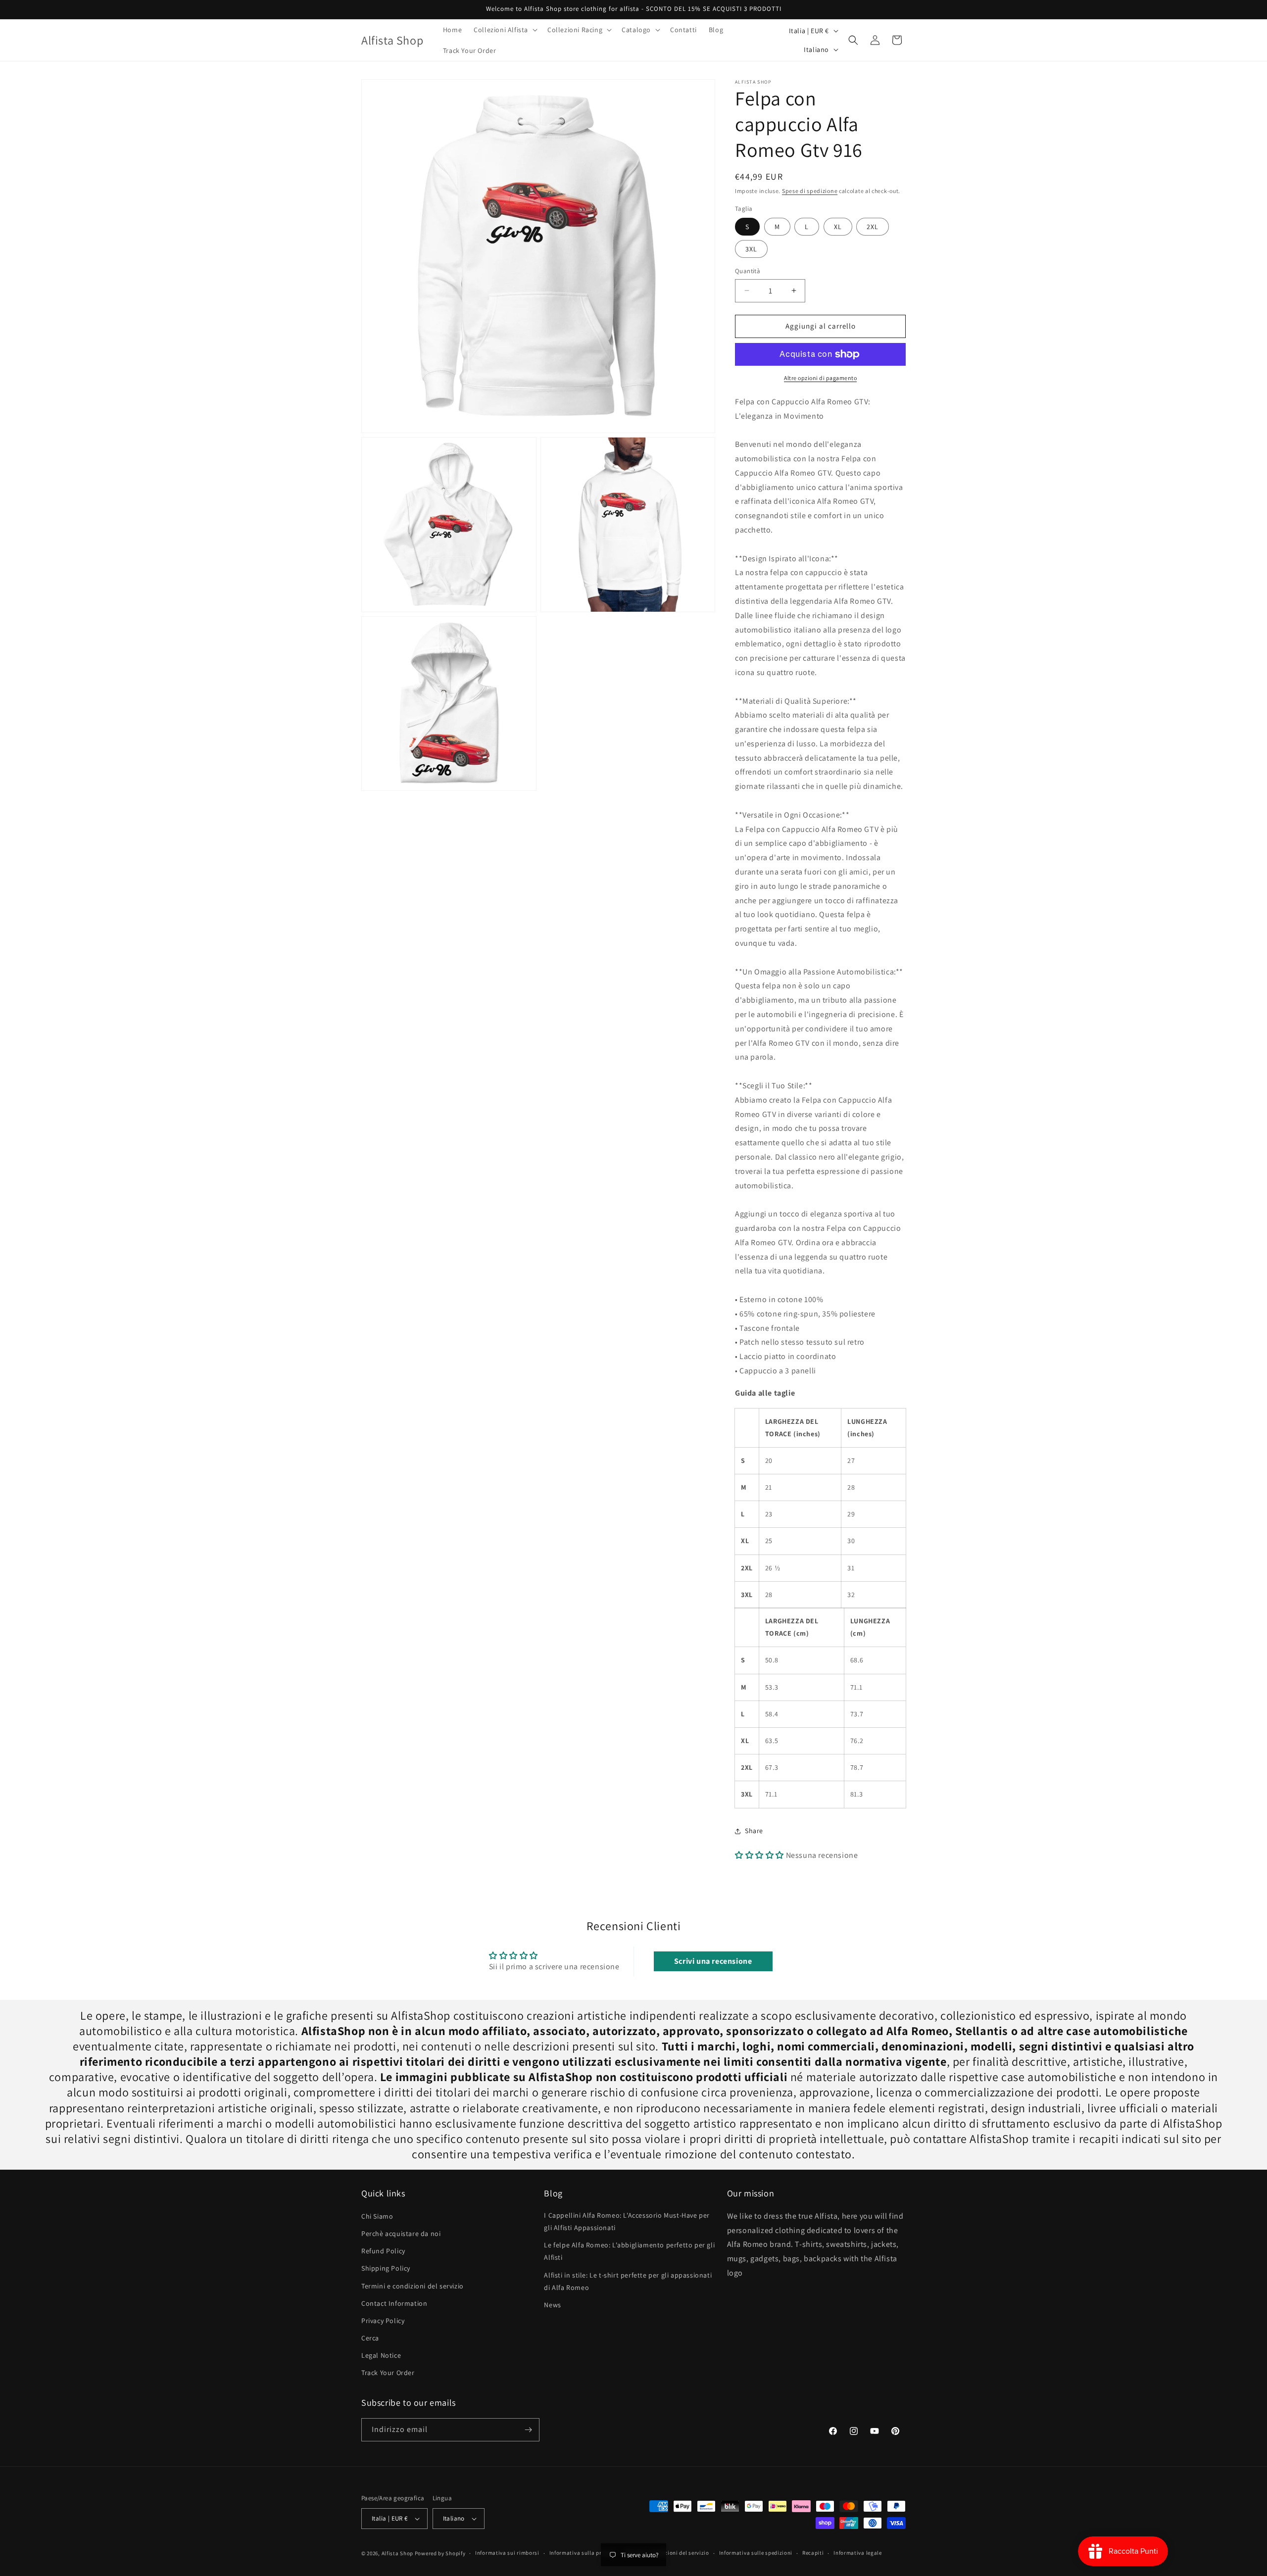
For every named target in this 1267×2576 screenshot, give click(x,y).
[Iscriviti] (528, 2430)
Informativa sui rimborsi (507, 2553)
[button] (505, 30)
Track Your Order (388, 2373)
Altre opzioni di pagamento (820, 378)
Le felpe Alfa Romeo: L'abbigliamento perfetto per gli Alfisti (629, 2251)
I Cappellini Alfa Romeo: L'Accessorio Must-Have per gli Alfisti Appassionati (627, 2221)
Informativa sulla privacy (583, 2553)
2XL (873, 227)
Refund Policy (383, 2251)
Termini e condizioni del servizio (413, 2286)
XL (838, 227)
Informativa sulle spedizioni (756, 2553)
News (552, 2305)
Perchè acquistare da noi (401, 2234)
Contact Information (394, 2303)
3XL (751, 249)
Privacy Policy (383, 2321)
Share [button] (754, 1831)
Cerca (370, 2338)
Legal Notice (381, 2355)
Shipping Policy (386, 2268)
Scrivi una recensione (713, 1961)
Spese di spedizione (810, 191)
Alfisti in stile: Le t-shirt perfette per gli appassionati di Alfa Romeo (628, 2281)
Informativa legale (858, 2553)
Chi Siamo (377, 2216)
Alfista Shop (397, 2553)
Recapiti (813, 2553)
